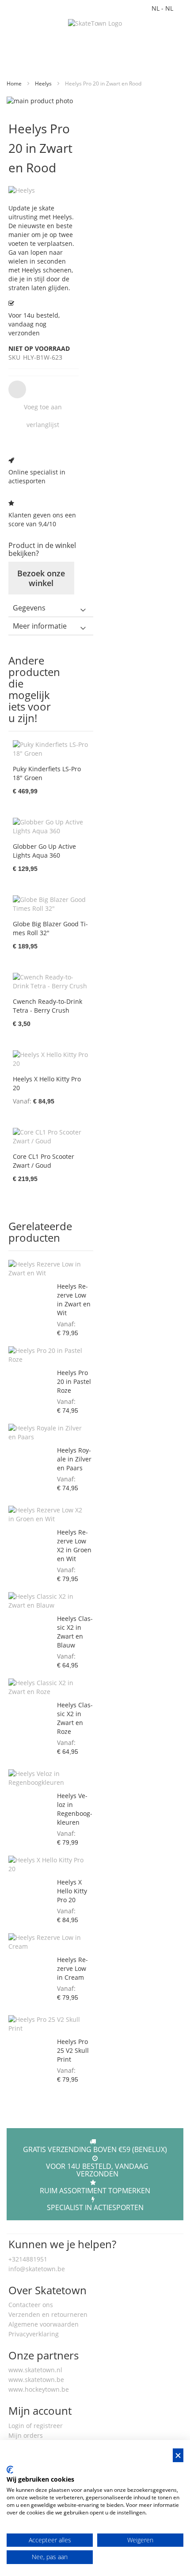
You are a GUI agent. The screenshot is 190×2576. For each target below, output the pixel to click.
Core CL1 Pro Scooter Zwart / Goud (44, 1161)
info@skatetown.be (37, 2269)
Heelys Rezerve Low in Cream (72, 1968)
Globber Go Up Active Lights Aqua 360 (44, 851)
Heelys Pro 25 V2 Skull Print (73, 2050)
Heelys (44, 84)
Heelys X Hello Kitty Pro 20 (72, 1891)
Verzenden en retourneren (48, 2314)
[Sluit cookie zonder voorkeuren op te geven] (178, 2455)
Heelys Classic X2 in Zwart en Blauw (75, 1632)
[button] (42, 407)
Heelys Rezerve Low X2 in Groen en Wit (74, 1545)
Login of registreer (36, 2426)
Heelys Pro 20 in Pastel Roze (74, 1381)
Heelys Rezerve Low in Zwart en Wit (74, 1300)
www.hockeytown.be (39, 2389)
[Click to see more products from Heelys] (44, 190)
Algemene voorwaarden (44, 2324)
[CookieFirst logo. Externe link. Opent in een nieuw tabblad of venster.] (10, 2470)
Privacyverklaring (34, 2334)
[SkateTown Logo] (95, 23)
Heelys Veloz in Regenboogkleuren (75, 1809)
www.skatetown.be (36, 2380)
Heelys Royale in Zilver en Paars (74, 1459)
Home (15, 84)
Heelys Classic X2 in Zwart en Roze (75, 1718)
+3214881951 (28, 2259)
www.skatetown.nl (35, 2370)
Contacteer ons (31, 2305)
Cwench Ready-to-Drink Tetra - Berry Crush (47, 1006)
